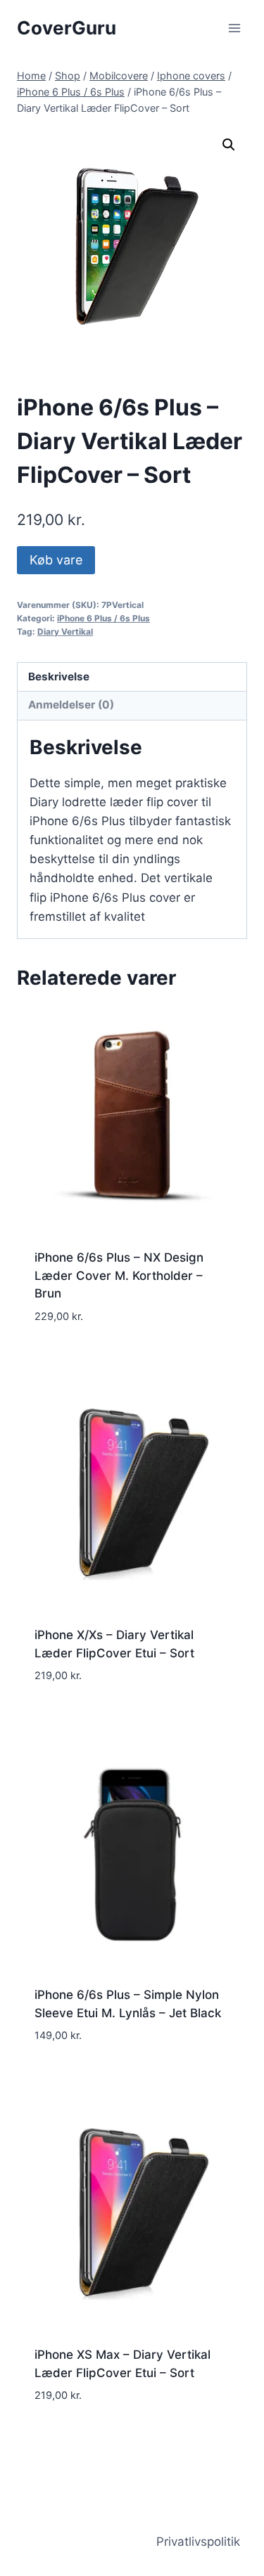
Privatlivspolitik (198, 2542)
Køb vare (56, 560)
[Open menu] (234, 28)
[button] (229, 145)
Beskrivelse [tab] (59, 677)
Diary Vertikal (65, 632)
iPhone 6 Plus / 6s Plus (103, 618)
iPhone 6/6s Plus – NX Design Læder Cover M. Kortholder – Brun (119, 1275)
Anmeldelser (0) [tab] (71, 705)
